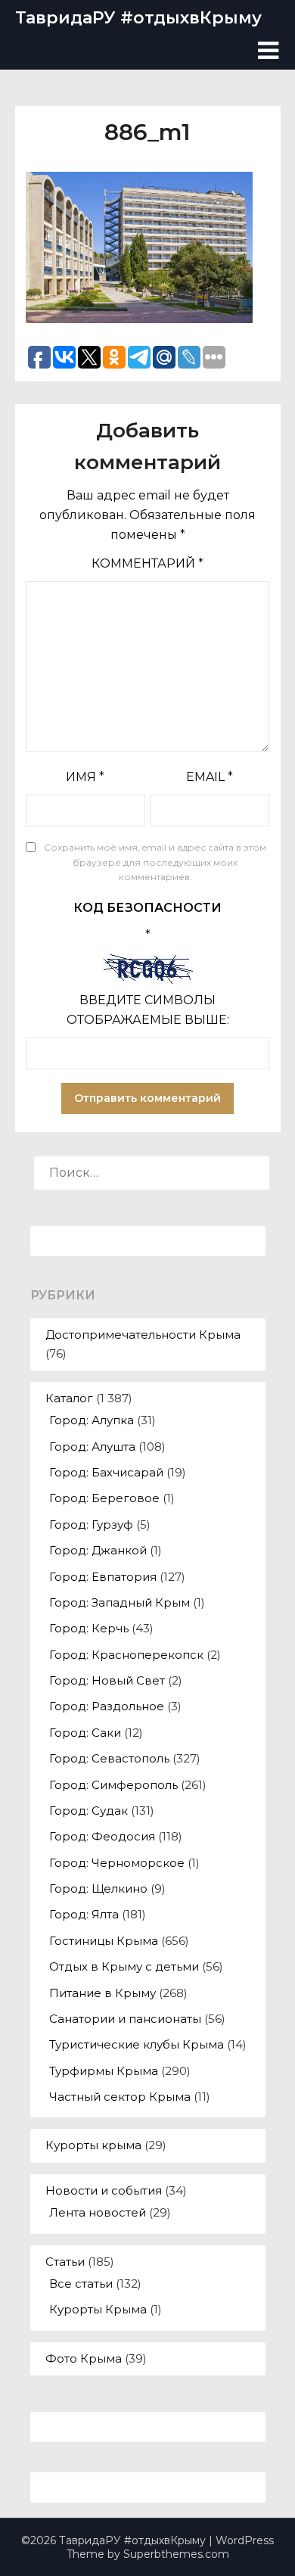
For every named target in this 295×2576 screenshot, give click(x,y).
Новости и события (104, 2190)
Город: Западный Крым (120, 1602)
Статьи (65, 2262)
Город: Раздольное (107, 1706)
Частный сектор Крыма (120, 2097)
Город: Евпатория (103, 1577)
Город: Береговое (104, 1498)
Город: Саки (85, 1733)
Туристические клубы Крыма (137, 2044)
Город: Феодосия (102, 1836)
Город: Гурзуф (91, 1524)
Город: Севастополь (109, 1758)
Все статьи (81, 2284)
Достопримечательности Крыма (143, 1335)
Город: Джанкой (98, 1550)
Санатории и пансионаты (125, 2019)
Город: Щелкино (98, 1888)
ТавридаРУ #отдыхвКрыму (138, 18)
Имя (85, 777)
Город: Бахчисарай (106, 1472)
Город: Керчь (89, 1628)
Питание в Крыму (102, 1993)
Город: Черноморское (117, 1863)
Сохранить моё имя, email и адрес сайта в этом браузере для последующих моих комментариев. (155, 862)
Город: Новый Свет (107, 1680)
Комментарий (147, 563)
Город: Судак (88, 1811)
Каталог (69, 1398)
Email (210, 777)
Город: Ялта (84, 1914)
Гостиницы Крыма (104, 1941)
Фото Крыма (84, 2358)
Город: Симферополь (113, 1785)
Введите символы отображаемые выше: (148, 1010)
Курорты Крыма (98, 2309)
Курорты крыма (93, 2145)
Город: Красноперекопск (126, 1655)
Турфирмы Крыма (104, 2071)
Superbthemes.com (176, 2554)
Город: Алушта (92, 1447)
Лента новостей (98, 2212)
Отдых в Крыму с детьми (124, 1966)
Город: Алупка (92, 1420)
